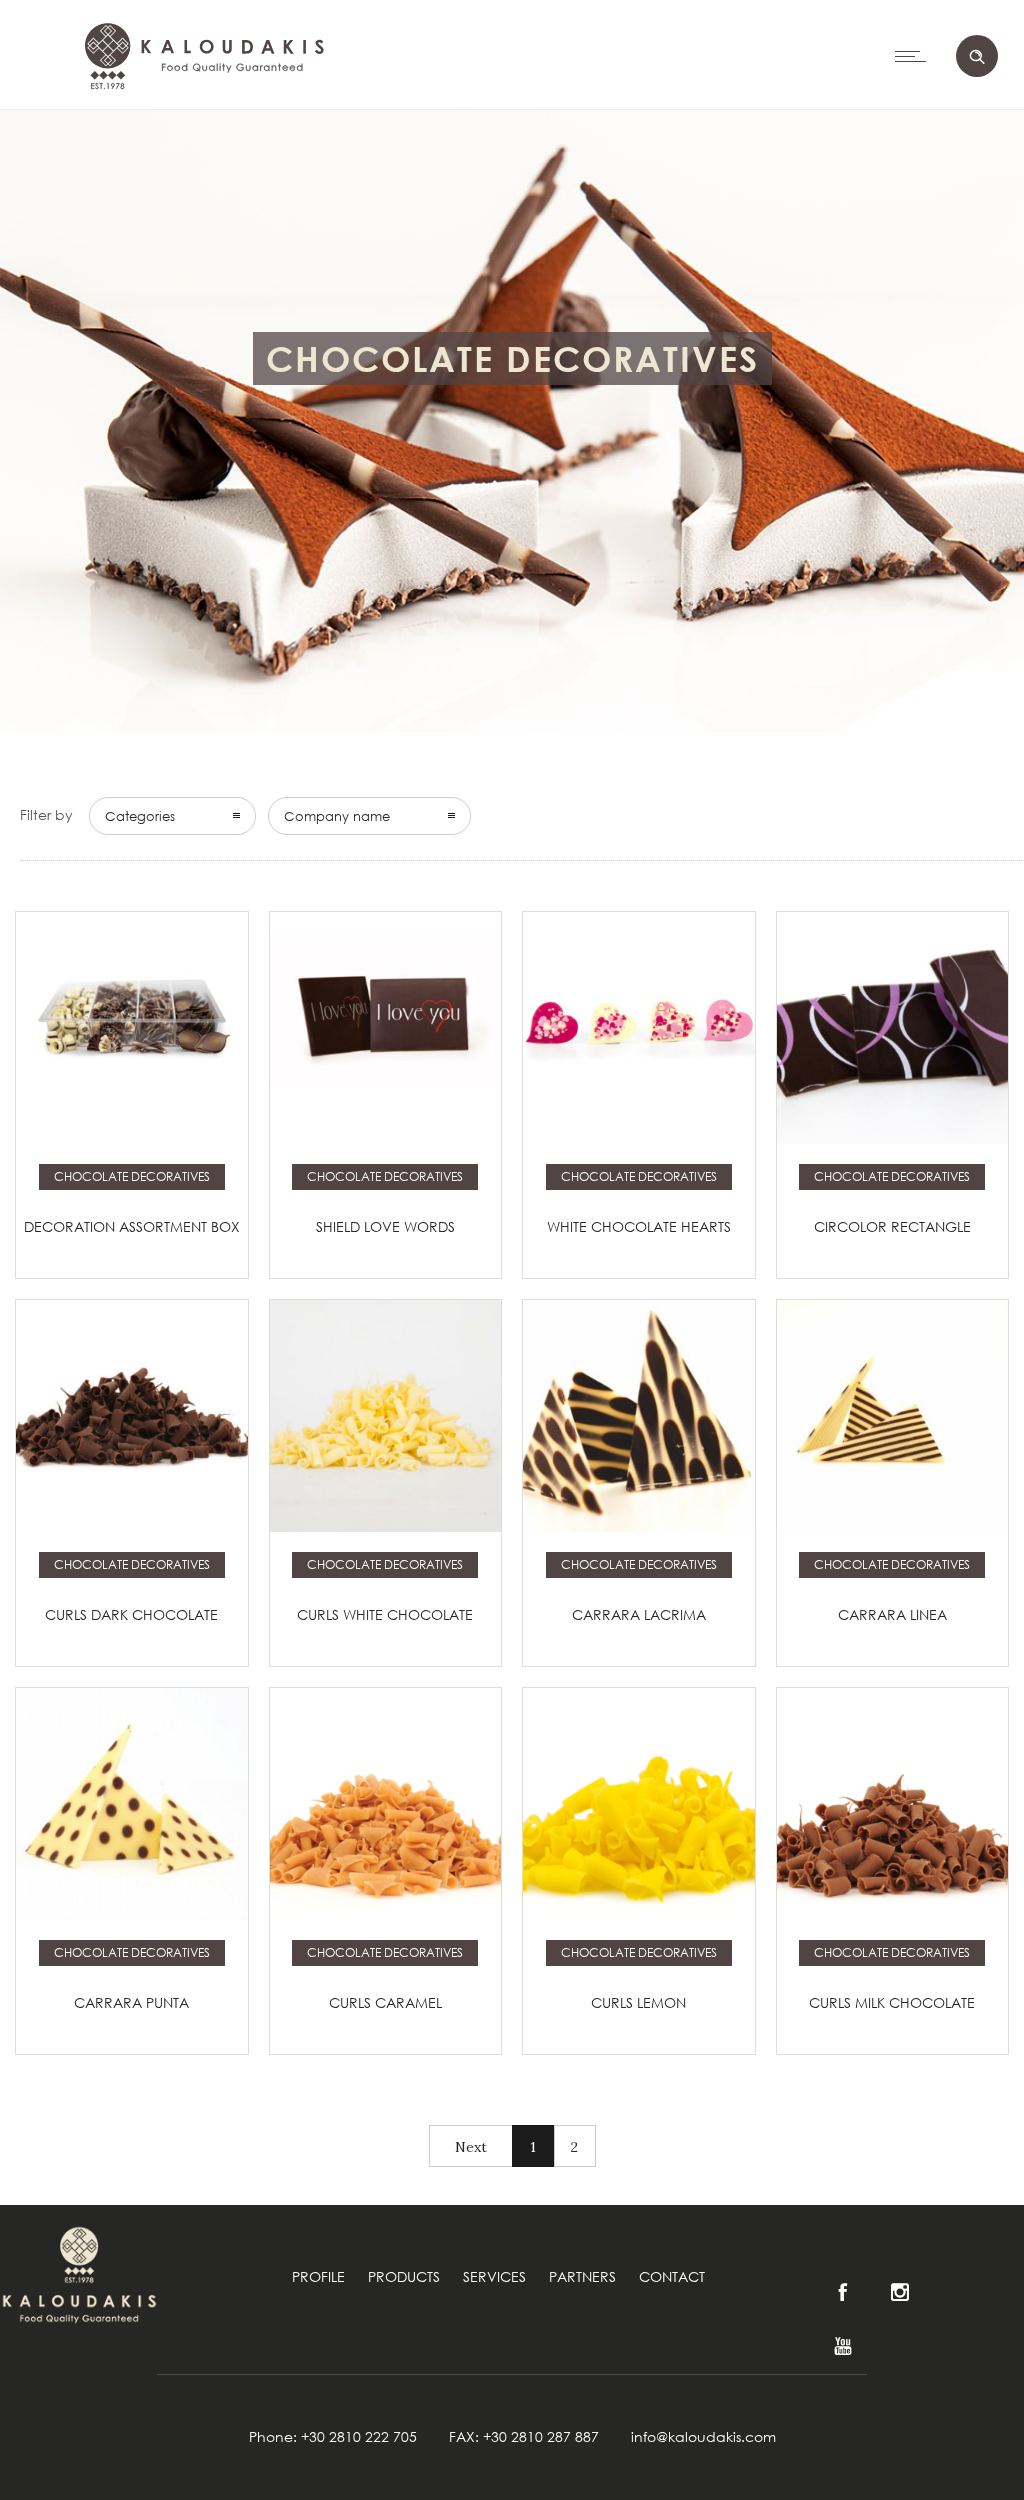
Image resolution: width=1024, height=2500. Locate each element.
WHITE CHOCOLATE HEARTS (639, 1226)
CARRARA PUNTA (131, 2002)
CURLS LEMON (638, 2002)
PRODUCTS (404, 2276)
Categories (140, 816)
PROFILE (318, 2276)
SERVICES (494, 2276)
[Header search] (977, 57)
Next (471, 2147)
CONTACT (672, 2276)
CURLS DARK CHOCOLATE (131, 1614)
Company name (337, 816)
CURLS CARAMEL (385, 2002)
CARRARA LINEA (892, 1614)
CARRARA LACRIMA (639, 1614)
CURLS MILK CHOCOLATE (892, 2002)
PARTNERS (582, 2276)
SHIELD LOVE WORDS (385, 1226)
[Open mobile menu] (915, 56)
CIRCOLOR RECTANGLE (892, 1226)
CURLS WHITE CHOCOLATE (385, 1614)
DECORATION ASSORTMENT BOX (132, 1226)
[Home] (201, 140)
